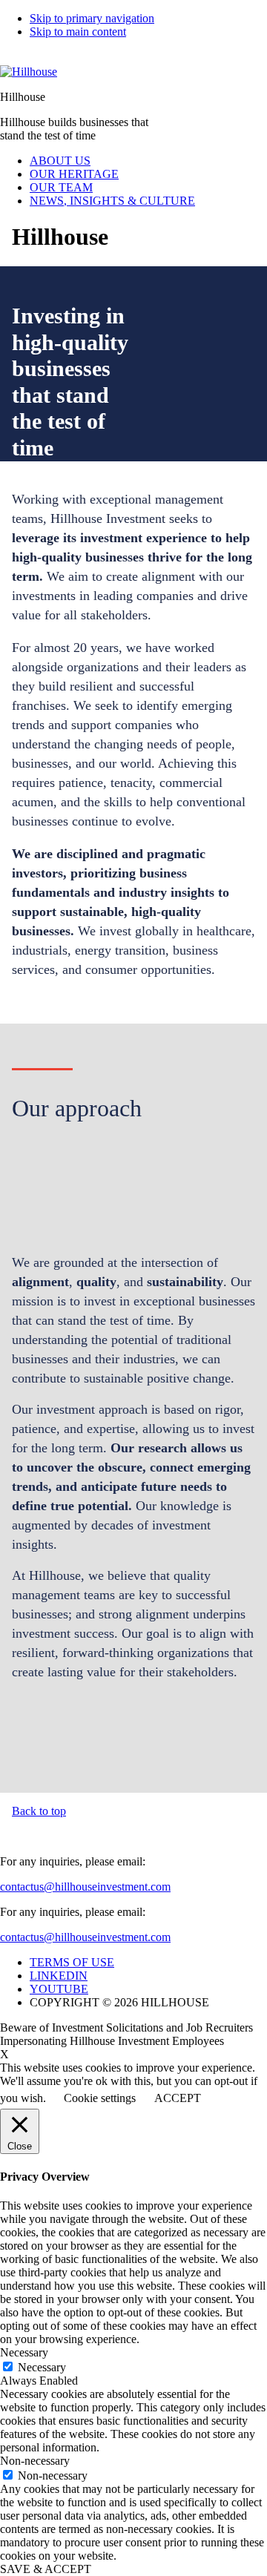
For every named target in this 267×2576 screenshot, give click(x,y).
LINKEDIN (59, 1976)
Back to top (39, 1811)
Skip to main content (78, 32)
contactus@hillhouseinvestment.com (85, 1887)
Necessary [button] (24, 2352)
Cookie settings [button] (100, 2098)
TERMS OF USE (72, 1962)
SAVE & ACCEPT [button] (46, 2569)
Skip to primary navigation (92, 18)
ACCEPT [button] (178, 2098)
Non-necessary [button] (35, 2461)
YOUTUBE (59, 1989)
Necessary (42, 2367)
